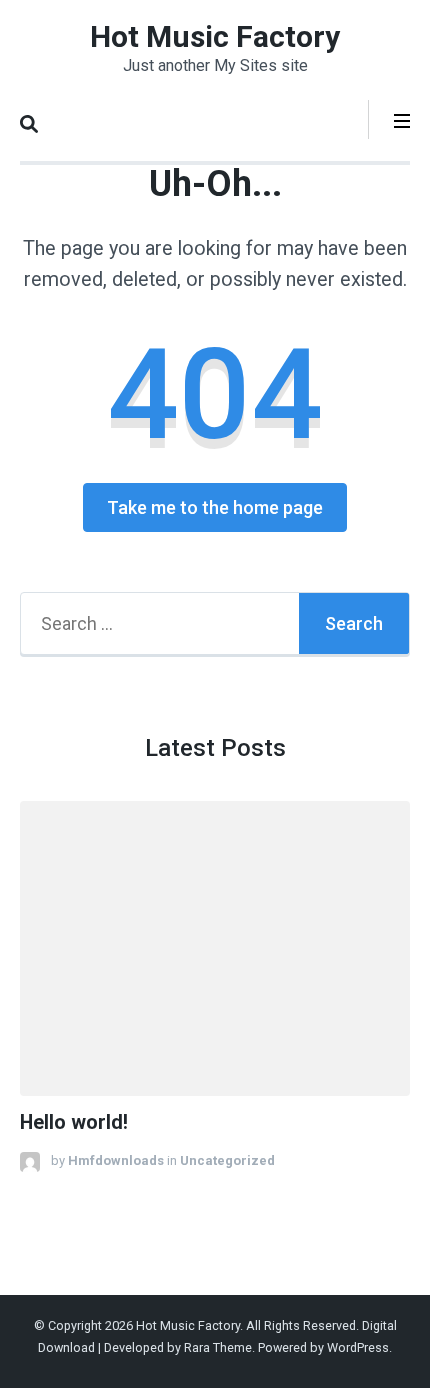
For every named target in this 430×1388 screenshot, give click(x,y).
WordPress (358, 1347)
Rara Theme (218, 1347)
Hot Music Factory (215, 36)
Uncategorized (227, 1160)
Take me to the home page (215, 507)
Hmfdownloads (116, 1160)
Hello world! (74, 1122)
